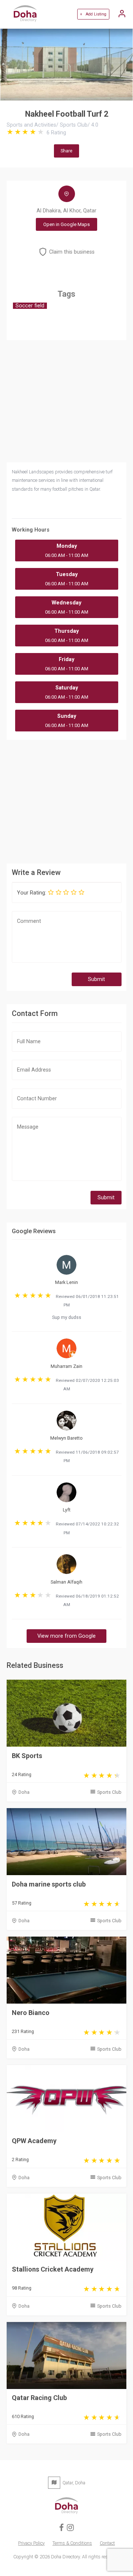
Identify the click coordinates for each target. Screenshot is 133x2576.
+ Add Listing (93, 14)
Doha (24, 1792)
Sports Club (109, 1792)
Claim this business (72, 252)
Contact (107, 2543)
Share (66, 151)
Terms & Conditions (72, 2543)
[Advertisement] (66, 801)
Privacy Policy (31, 2543)
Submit (96, 979)
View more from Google (66, 1636)
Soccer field (30, 306)
